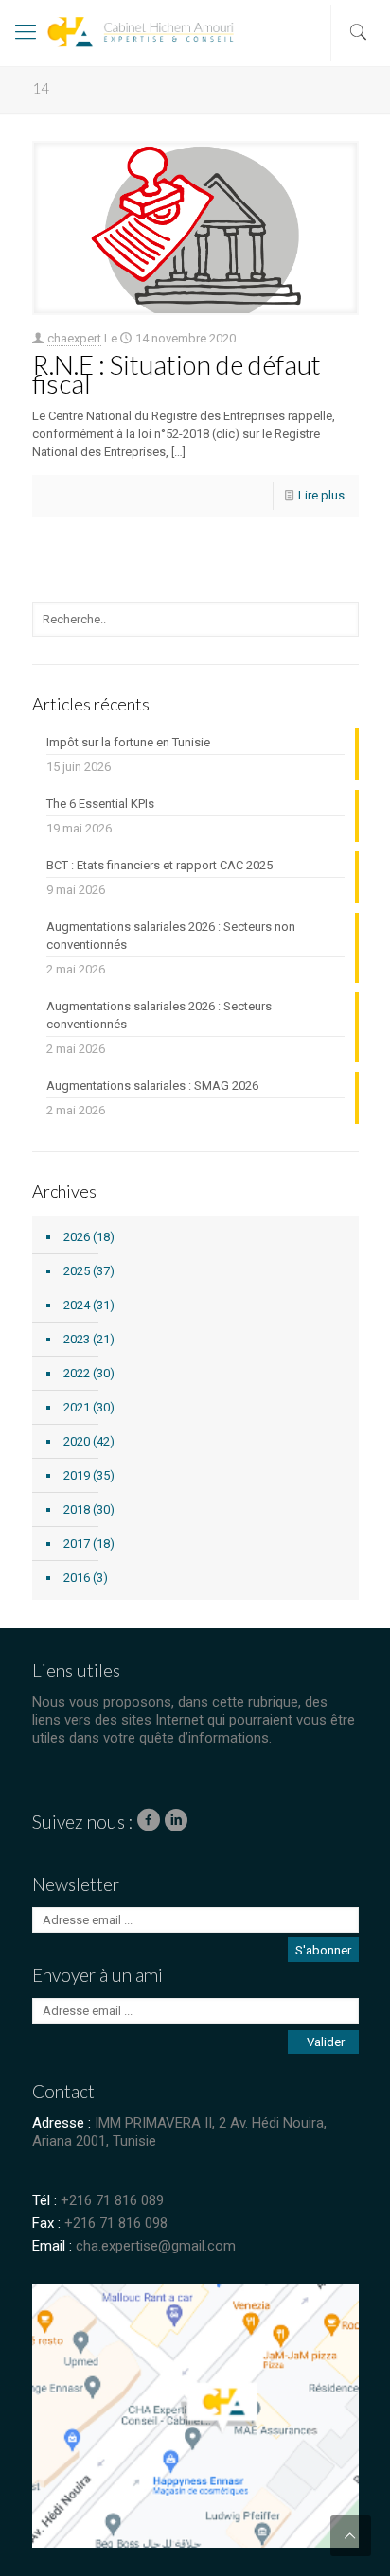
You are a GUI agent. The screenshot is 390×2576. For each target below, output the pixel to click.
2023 (77, 1339)
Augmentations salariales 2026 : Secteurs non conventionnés (171, 936)
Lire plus (321, 495)
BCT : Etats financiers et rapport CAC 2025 (160, 865)
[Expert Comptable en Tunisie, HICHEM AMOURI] (100, 38)
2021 (77, 1407)
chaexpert (74, 338)
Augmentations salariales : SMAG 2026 (152, 1086)
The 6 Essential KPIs (100, 804)
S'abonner (323, 1950)
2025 (77, 1271)
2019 (77, 1475)
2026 (77, 1237)
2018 (77, 1509)
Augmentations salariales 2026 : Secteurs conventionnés (159, 1015)
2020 (77, 1441)
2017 (77, 1543)
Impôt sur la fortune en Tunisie (128, 742)
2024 (77, 1305)
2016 (77, 1577)
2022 (77, 1373)
